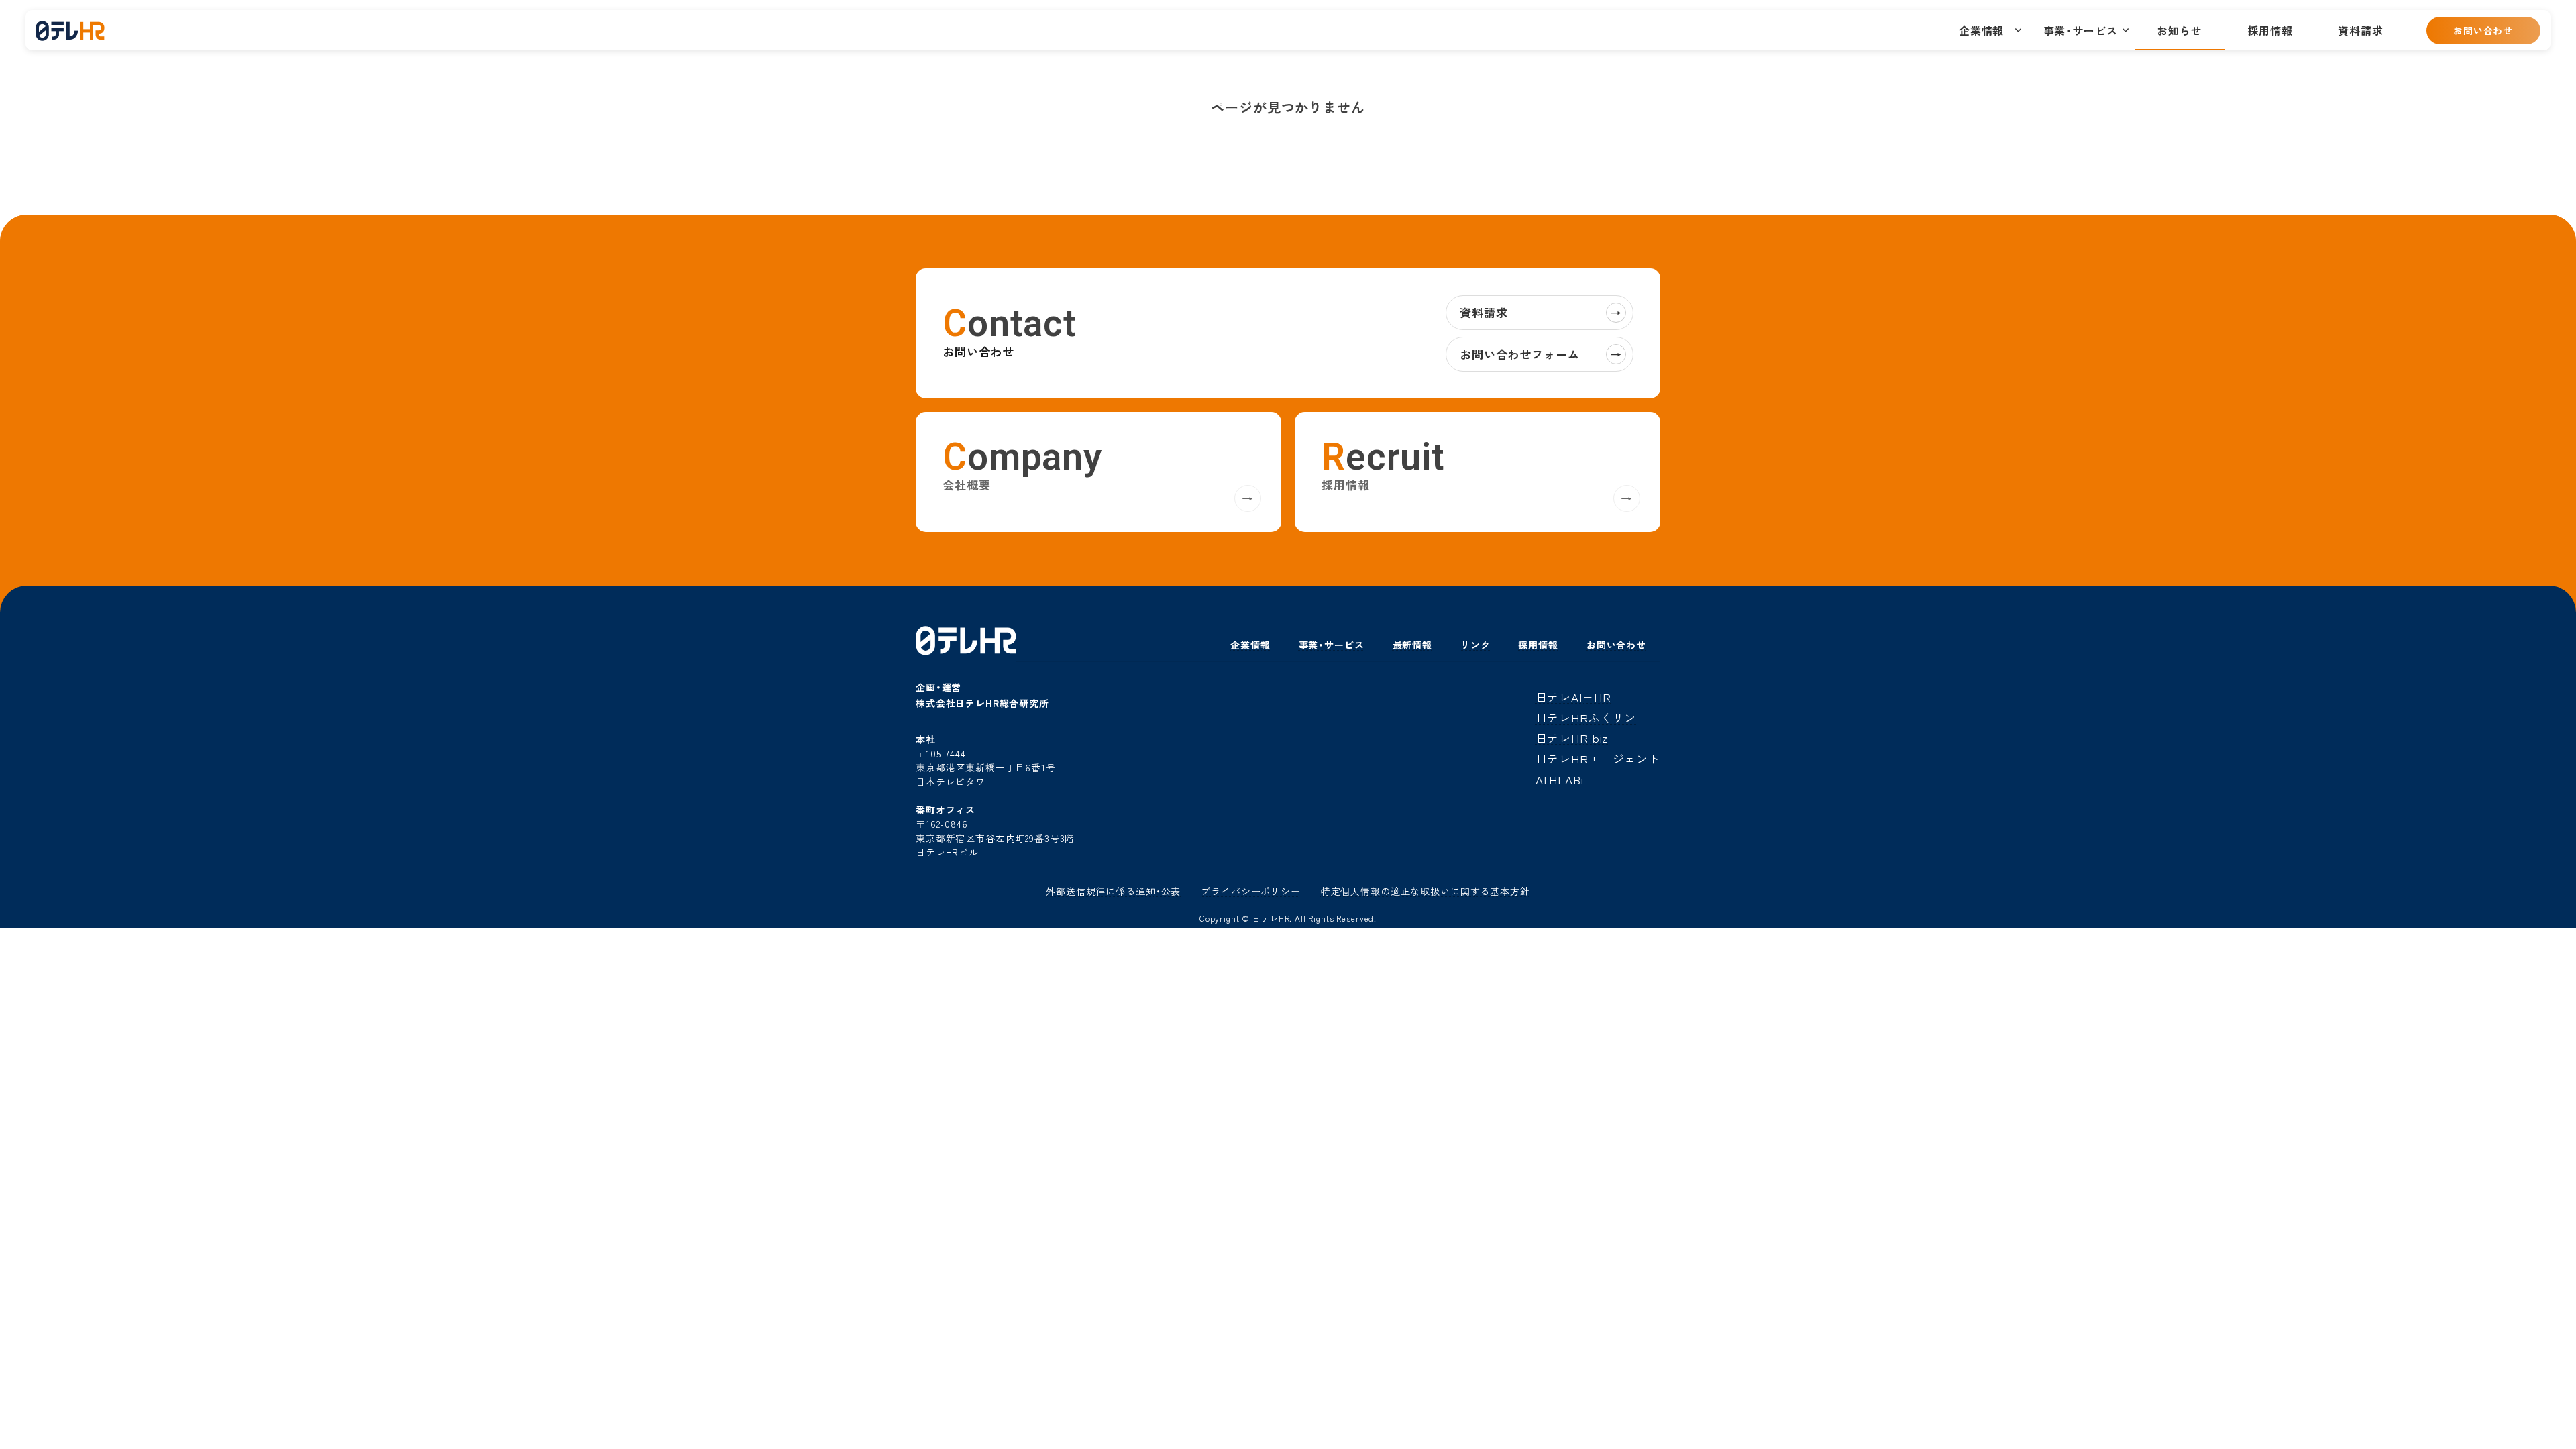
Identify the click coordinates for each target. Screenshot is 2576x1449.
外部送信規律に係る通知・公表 (1113, 891)
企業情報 (1250, 645)
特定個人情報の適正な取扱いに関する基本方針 (1426, 891)
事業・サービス (1332, 645)
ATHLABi (1560, 779)
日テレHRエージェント (1598, 758)
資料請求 (1541, 312)
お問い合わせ (2483, 30)
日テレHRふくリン (1586, 717)
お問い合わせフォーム (1541, 354)
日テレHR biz (1572, 738)
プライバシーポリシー (1251, 891)
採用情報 (1538, 645)
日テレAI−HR (1573, 697)
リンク (1475, 645)
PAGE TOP (2536, 1407)
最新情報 (1412, 645)
